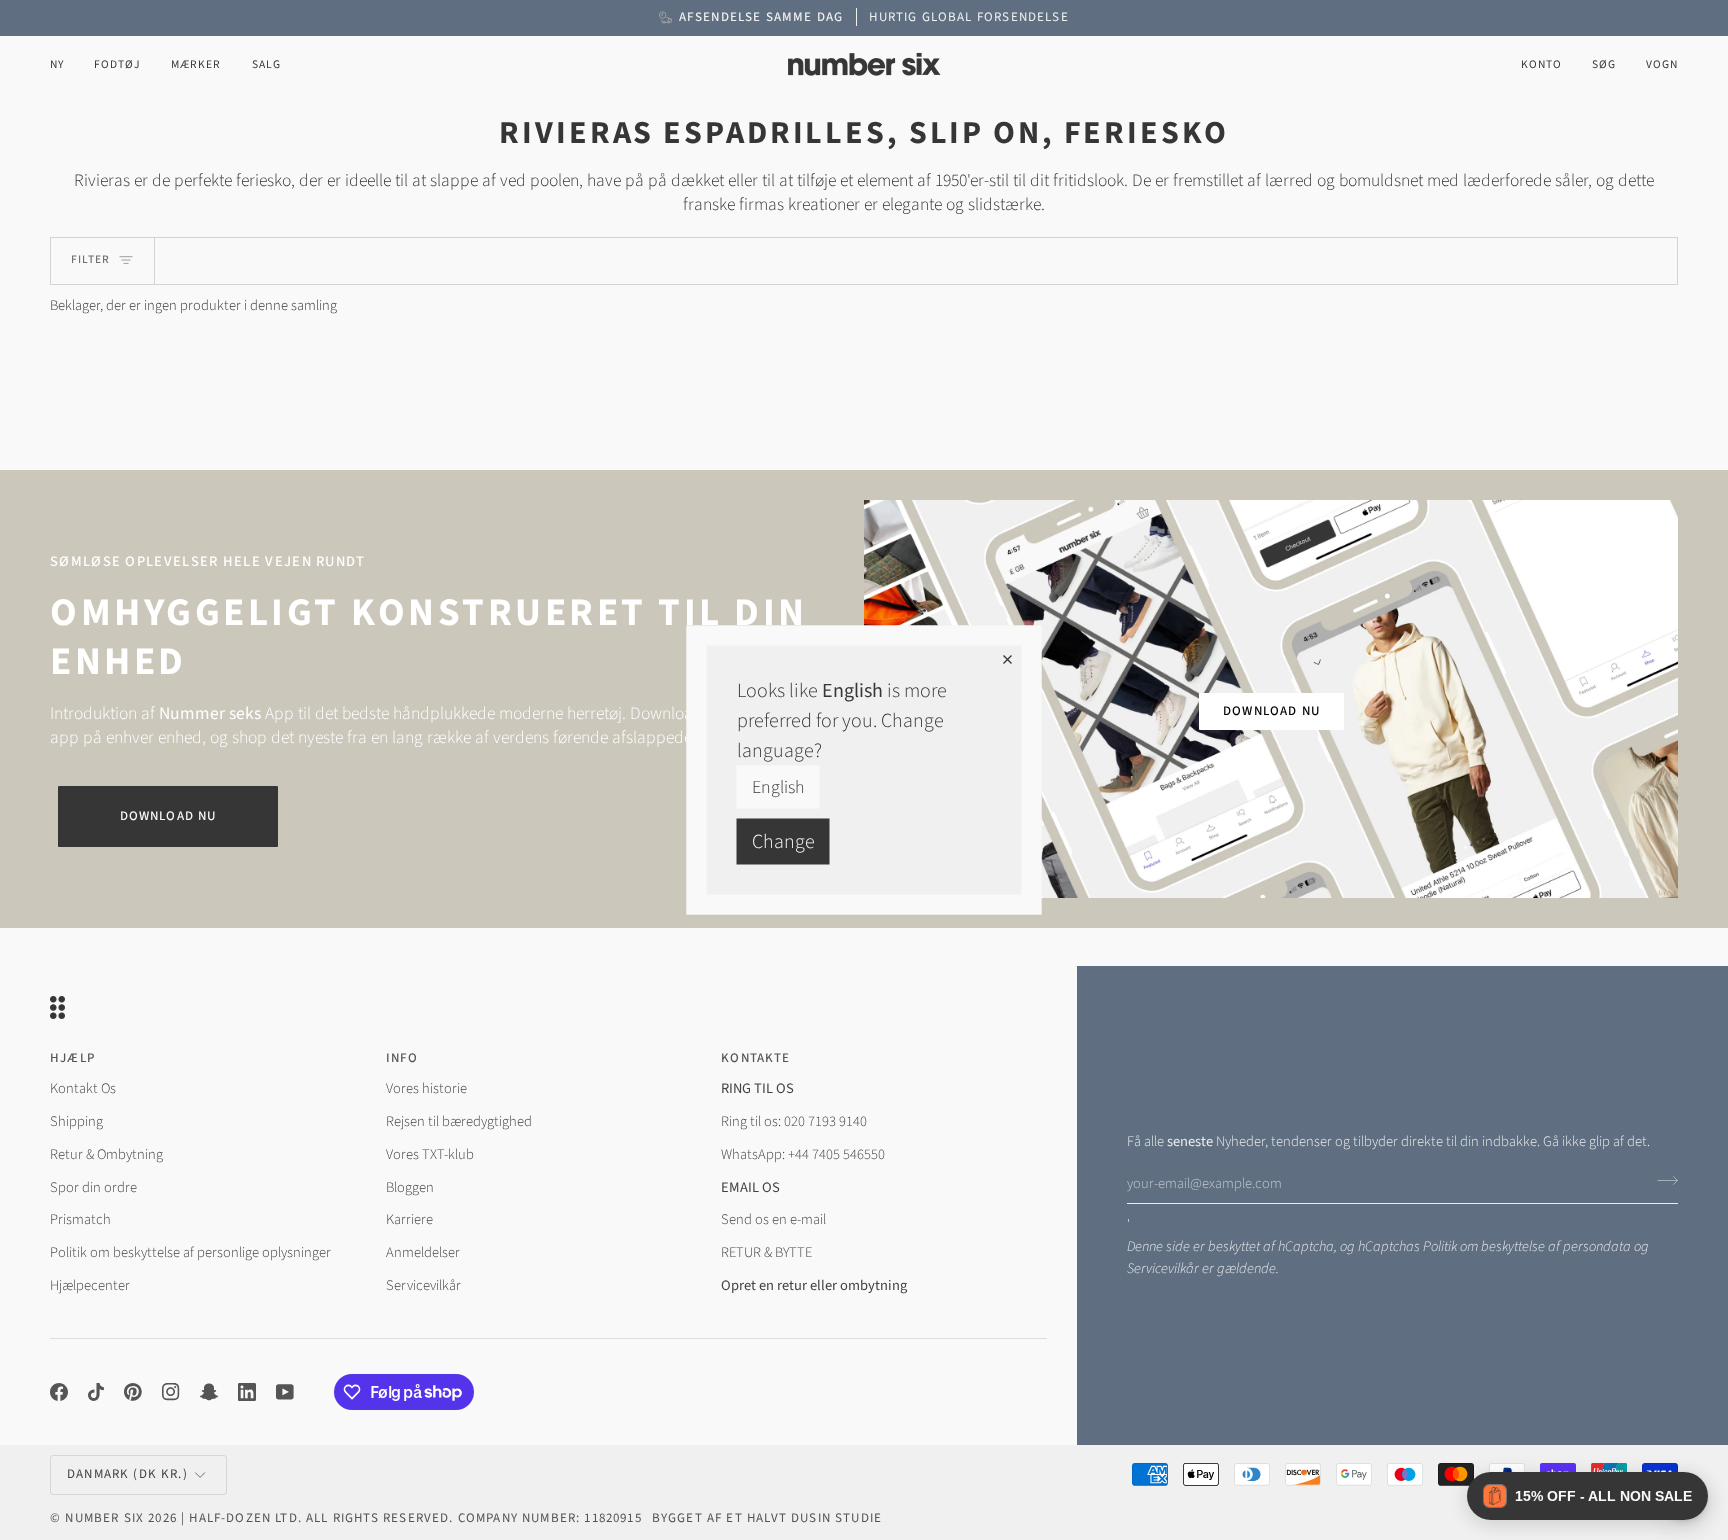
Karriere (409, 1219)
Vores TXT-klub (430, 1154)
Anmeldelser (423, 1252)
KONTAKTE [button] (755, 1058)
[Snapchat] (209, 1392)
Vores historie (426, 1088)
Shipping (76, 1121)
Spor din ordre (93, 1187)
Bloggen (410, 1187)
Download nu (168, 816)
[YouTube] (285, 1392)
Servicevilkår (1163, 1268)
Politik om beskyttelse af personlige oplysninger (190, 1252)
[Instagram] (171, 1392)
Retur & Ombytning (106, 1154)
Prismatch (80, 1219)
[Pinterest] (133, 1392)
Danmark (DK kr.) (127, 1474)
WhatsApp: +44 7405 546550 (803, 1154)
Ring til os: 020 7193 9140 (794, 1121)
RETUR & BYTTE (766, 1252)
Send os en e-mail (773, 1219)
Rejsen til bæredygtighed (459, 1121)
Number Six (104, 1518)
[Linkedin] (247, 1392)
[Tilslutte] (1661, 1181)
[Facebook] (59, 1392)
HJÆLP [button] (72, 1058)
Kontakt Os (83, 1088)
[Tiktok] (96, 1392)
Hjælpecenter (90, 1285)
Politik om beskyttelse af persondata (1527, 1246)
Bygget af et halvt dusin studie (767, 1518)
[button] (117, 64)
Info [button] (402, 1058)
